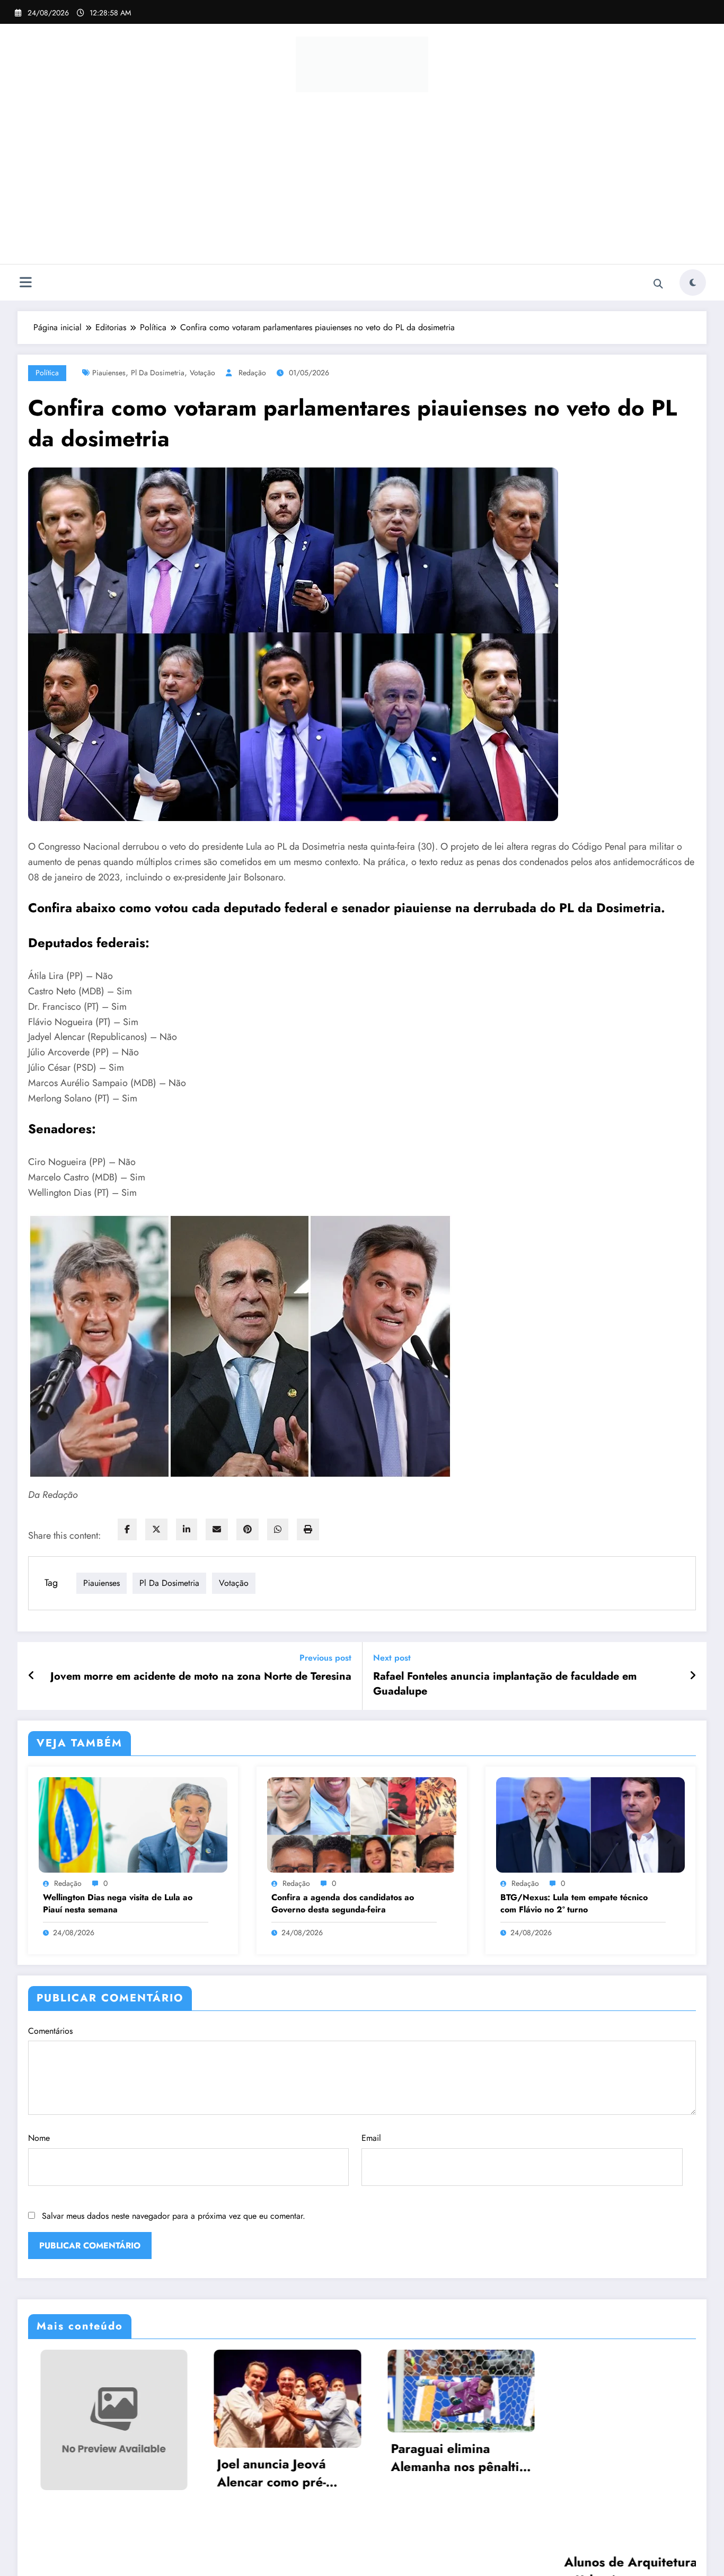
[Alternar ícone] (25, 284)
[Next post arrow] (693, 1676)
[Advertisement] (362, 184)
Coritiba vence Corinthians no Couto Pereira (590, 2467)
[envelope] (217, 1529)
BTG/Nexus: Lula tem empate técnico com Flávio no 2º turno (574, 1903)
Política (47, 373)
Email (371, 2138)
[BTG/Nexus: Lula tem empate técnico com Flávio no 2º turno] (590, 1824)
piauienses (109, 373)
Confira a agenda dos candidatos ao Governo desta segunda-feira (343, 1903)
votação (202, 373)
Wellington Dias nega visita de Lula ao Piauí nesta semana (118, 1903)
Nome (39, 2138)
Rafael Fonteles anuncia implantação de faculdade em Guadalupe (505, 1684)
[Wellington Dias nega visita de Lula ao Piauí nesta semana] (133, 1824)
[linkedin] (187, 1529)
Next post (392, 1658)
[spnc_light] (693, 283)
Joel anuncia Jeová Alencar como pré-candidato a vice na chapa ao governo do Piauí (69, 2473)
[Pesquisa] (658, 284)
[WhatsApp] (278, 1529)
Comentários (50, 2031)
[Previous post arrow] (32, 1676)
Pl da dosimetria (158, 373)
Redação (252, 373)
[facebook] (127, 1529)
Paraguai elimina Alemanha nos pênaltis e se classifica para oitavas (247, 2458)
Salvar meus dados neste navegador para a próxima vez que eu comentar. (174, 2216)
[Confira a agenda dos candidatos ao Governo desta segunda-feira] (361, 1824)
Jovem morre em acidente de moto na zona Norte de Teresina (201, 1677)
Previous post (325, 1658)
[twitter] (156, 1529)
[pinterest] (248, 1529)
